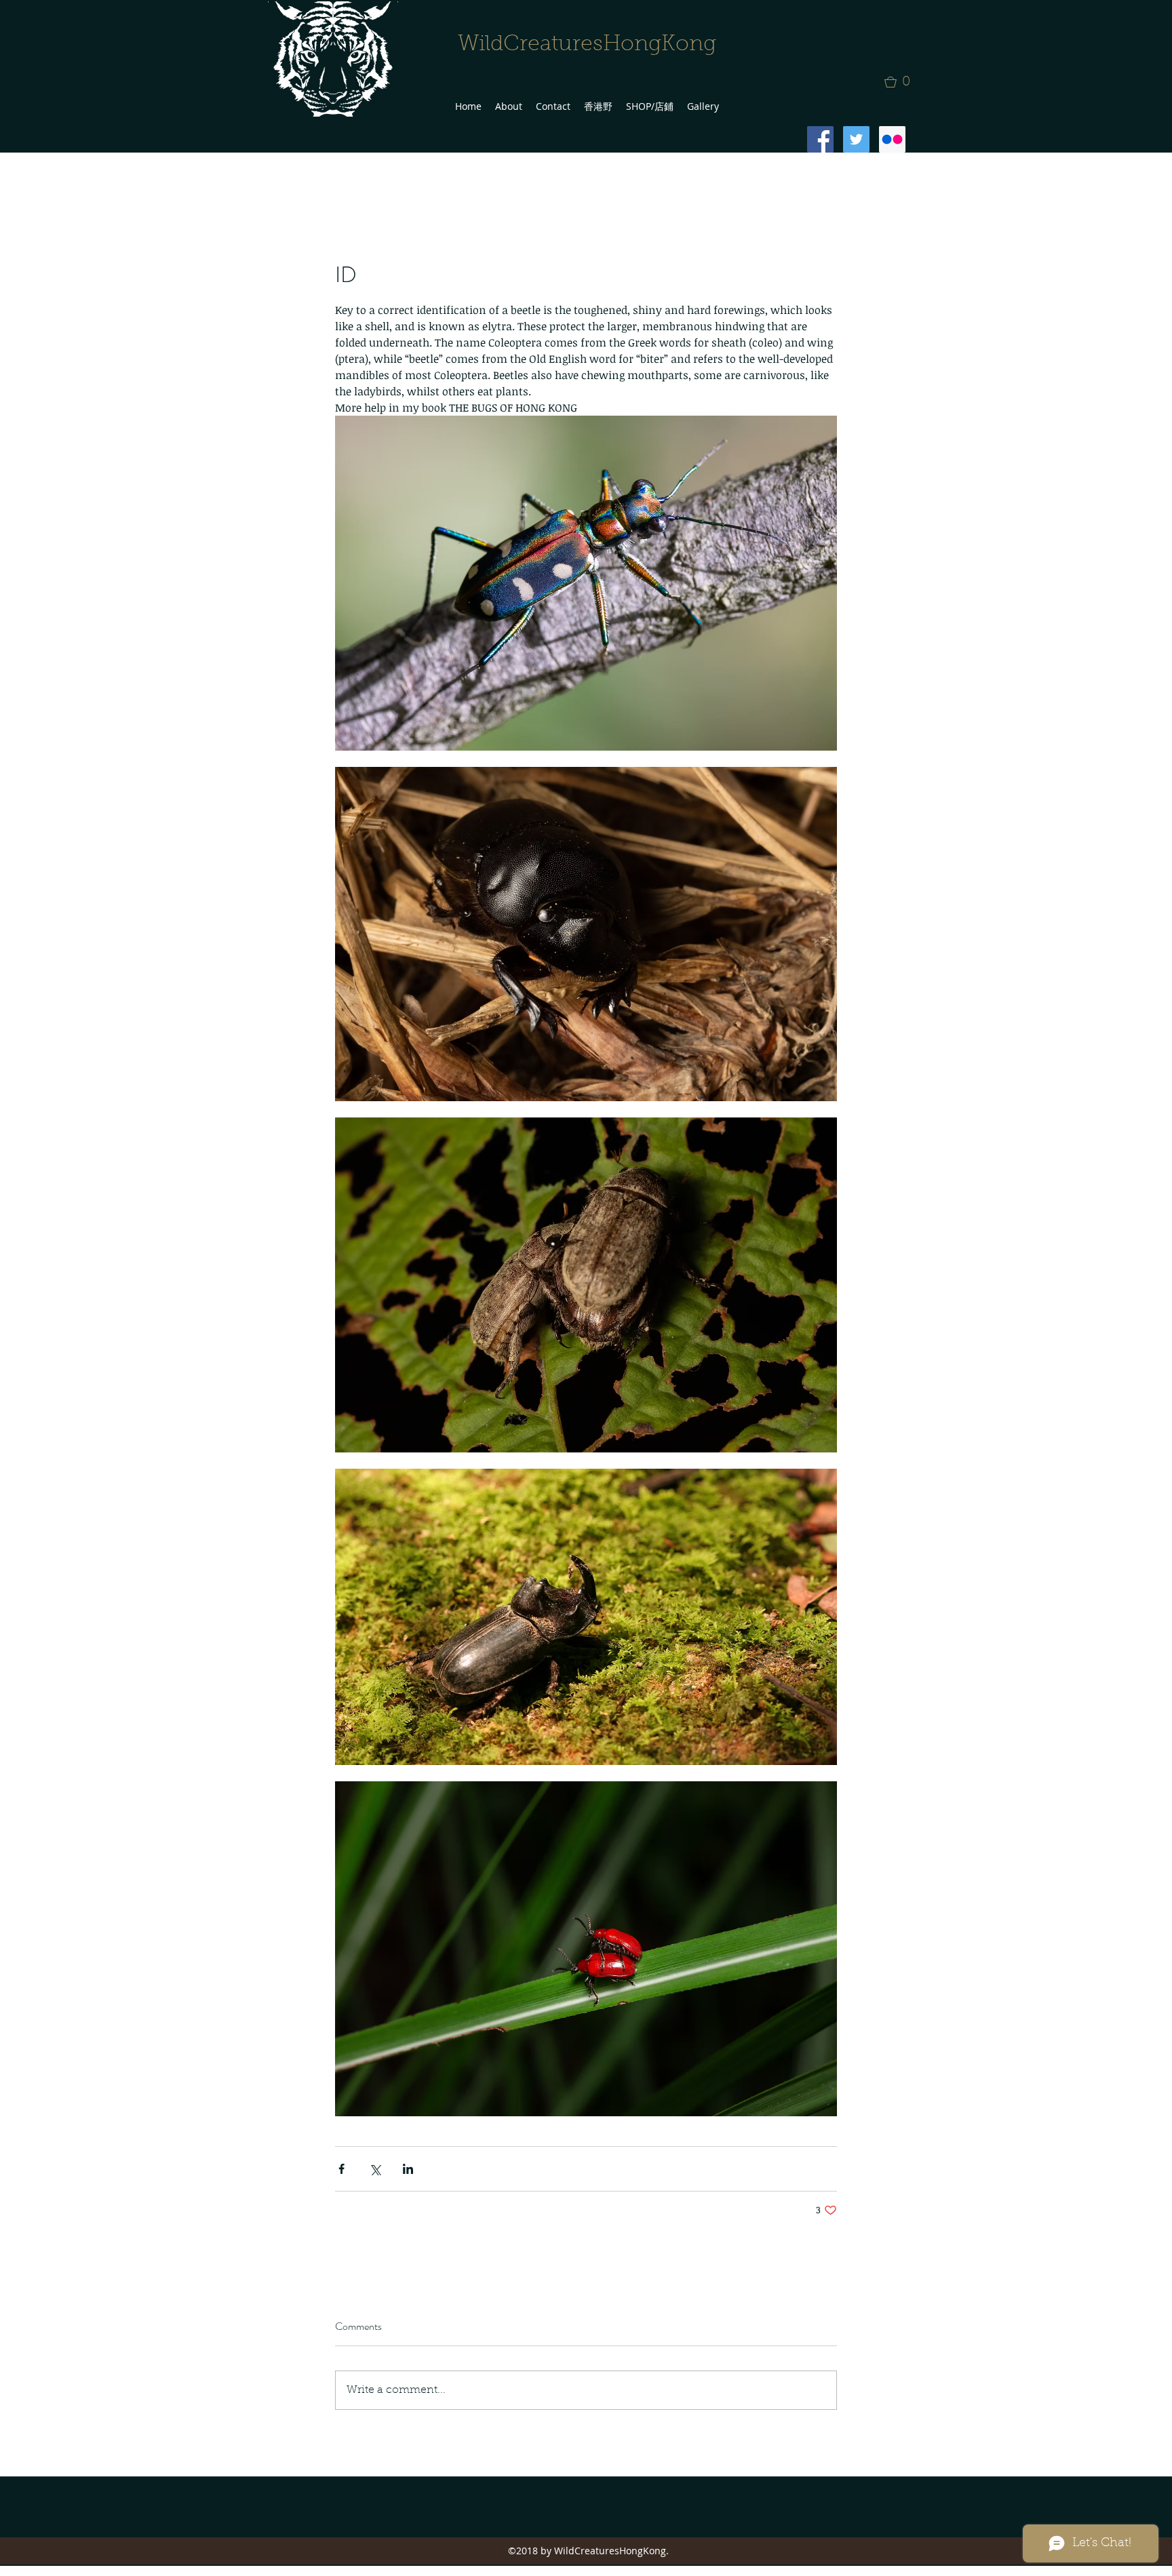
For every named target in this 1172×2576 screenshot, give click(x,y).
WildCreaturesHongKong (587, 45)
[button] (901, 82)
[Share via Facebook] (341, 2169)
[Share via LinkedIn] (408, 2169)
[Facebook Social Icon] (820, 139)
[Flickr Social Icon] (892, 139)
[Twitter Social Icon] (856, 139)
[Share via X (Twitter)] (375, 2169)
